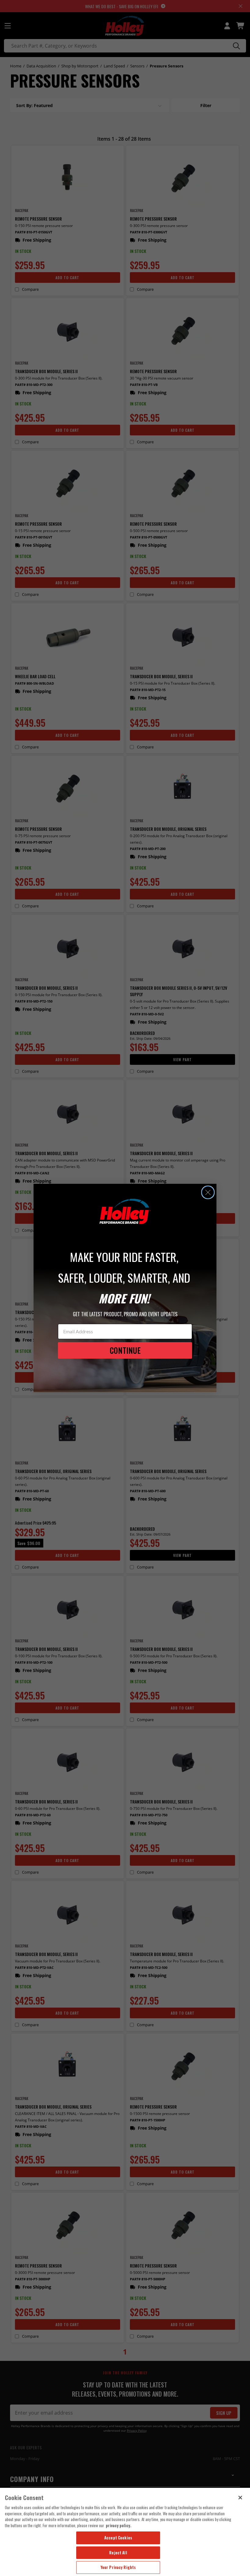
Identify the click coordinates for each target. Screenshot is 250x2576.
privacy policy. (119, 2525)
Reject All (118, 2553)
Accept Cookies (118, 2538)
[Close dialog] (208, 1192)
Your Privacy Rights (118, 2567)
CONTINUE (125, 1350)
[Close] (240, 2498)
